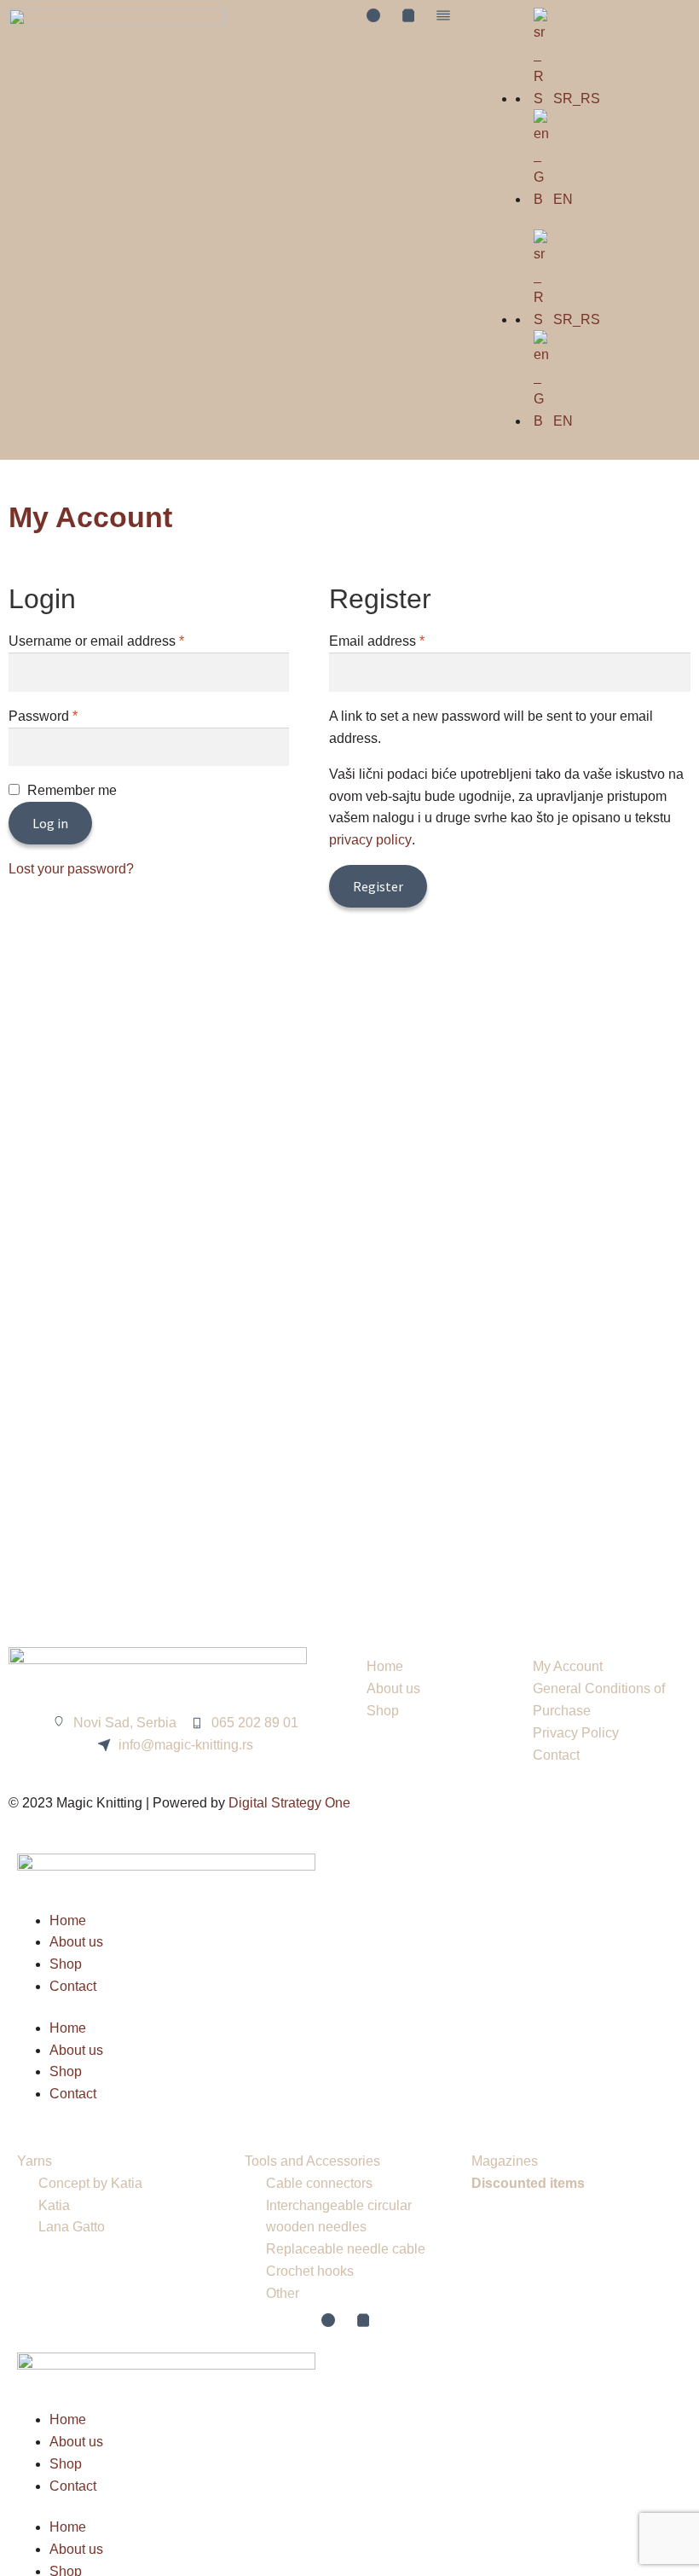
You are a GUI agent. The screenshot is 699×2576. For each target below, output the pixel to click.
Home (68, 1920)
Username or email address (124, 639)
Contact (73, 1986)
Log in (50, 823)
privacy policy (370, 840)
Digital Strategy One (289, 1803)
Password (71, 714)
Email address (404, 639)
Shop (66, 1964)
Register (378, 886)
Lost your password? (71, 869)
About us (76, 1942)
